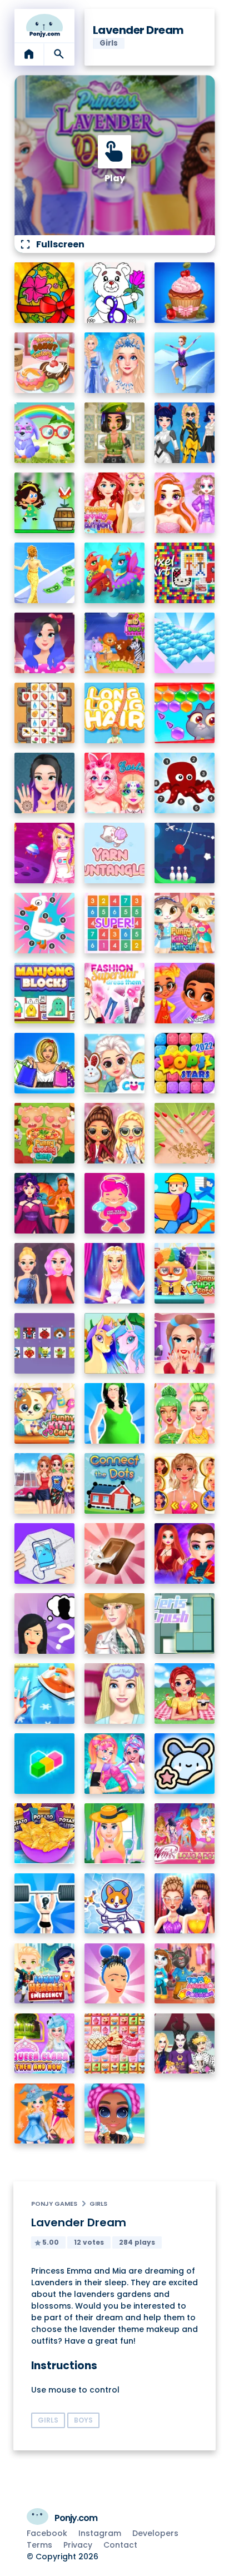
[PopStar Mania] (185, 1063)
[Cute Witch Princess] (45, 2114)
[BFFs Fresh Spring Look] (115, 1133)
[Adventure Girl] (45, 503)
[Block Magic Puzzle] (45, 1764)
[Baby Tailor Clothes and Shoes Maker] (45, 1694)
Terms (39, 2545)
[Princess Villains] (45, 1203)
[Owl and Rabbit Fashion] (45, 433)
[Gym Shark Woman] (45, 1904)
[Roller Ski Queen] (185, 363)
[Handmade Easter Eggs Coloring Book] (45, 293)
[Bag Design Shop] (45, 1063)
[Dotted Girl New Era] (185, 433)
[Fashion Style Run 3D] (45, 573)
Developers (155, 2533)
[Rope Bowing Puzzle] (185, 853)
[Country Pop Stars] (115, 1623)
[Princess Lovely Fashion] (115, 503)
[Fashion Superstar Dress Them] (115, 993)
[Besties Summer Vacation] (45, 1483)
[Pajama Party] (115, 1694)
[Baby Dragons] (115, 573)
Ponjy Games (54, 2204)
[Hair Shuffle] (115, 1974)
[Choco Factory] (115, 1553)
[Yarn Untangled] (115, 853)
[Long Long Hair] (115, 713)
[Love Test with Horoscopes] (115, 1203)
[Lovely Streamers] (115, 1764)
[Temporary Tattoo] (185, 1764)
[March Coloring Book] (115, 293)
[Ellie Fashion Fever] (115, 1273)
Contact (120, 2545)
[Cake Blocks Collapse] (115, 2044)
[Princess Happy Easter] (115, 1063)
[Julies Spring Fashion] (115, 1834)
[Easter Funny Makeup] (115, 783)
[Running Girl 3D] (185, 1203)
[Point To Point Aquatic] (185, 783)
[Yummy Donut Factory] (45, 363)
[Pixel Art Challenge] (185, 573)
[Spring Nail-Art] (185, 1133)
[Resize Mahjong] (45, 993)
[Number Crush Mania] (115, 923)
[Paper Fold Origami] (45, 1553)
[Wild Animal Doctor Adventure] (115, 643)
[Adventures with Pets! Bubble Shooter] (185, 713)
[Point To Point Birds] (45, 923)
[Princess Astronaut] (45, 853)
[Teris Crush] (185, 1623)
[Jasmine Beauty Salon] (45, 783)
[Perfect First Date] (45, 643)
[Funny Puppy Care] (185, 1273)
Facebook (47, 2533)
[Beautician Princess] (185, 1483)
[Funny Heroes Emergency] (45, 1974)
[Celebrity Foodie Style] (185, 1413)
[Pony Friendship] (115, 1343)
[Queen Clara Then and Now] (45, 2044)
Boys (83, 2420)
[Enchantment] (185, 993)
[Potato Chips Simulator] (45, 1834)
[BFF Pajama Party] (185, 2044)
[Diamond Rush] (185, 643)
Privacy (78, 2545)
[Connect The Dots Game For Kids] (115, 1483)
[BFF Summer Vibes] (115, 2114)
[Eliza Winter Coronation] (115, 363)
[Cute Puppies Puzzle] (115, 1904)
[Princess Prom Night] (45, 1273)
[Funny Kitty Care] (45, 1413)
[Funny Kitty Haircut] (185, 923)
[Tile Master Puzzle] (45, 713)
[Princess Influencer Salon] (185, 1343)
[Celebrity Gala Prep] (185, 1904)
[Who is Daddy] (115, 1413)
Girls (98, 2204)
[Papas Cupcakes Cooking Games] (185, 293)
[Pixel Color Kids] (45, 1343)
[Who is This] (45, 1623)
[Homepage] (45, 26)
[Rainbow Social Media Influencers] (185, 503)
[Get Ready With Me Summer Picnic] (185, 1694)
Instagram (100, 2533)
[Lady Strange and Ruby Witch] (185, 1553)
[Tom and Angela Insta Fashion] (185, 1974)
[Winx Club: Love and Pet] (185, 1834)
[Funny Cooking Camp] (45, 1133)
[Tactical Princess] (115, 433)
